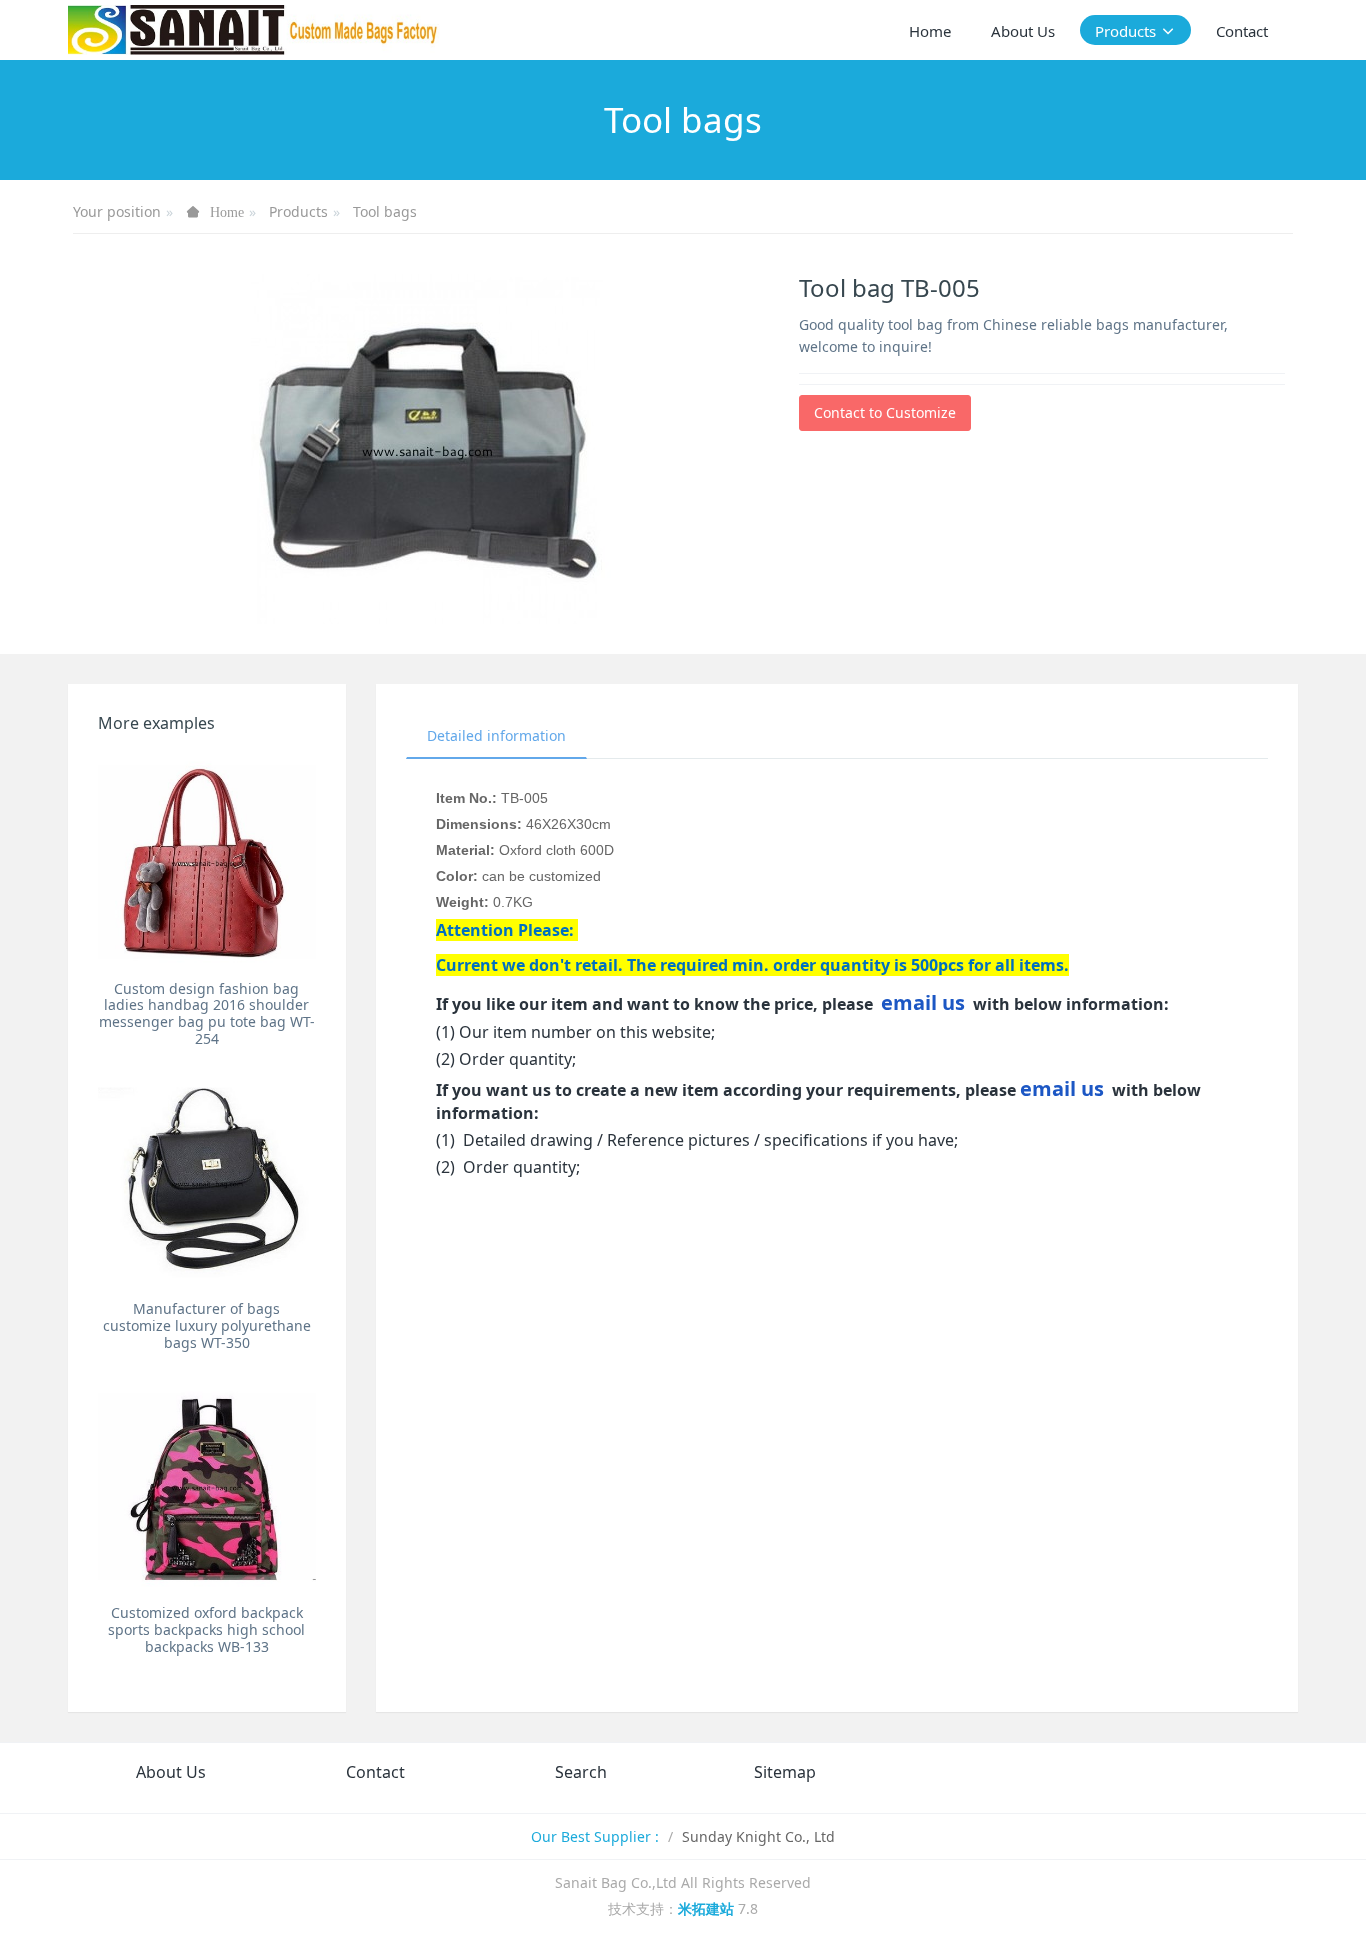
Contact (375, 1772)
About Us (171, 1772)
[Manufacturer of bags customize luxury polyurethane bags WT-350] (206, 1182)
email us (923, 1002)
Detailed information (496, 735)
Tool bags (385, 211)
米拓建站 (708, 1908)
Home (930, 31)
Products (298, 211)
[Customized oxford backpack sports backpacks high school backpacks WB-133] (206, 1486)
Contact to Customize (885, 412)
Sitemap (785, 1772)
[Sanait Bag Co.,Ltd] (254, 30)
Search (581, 1772)
